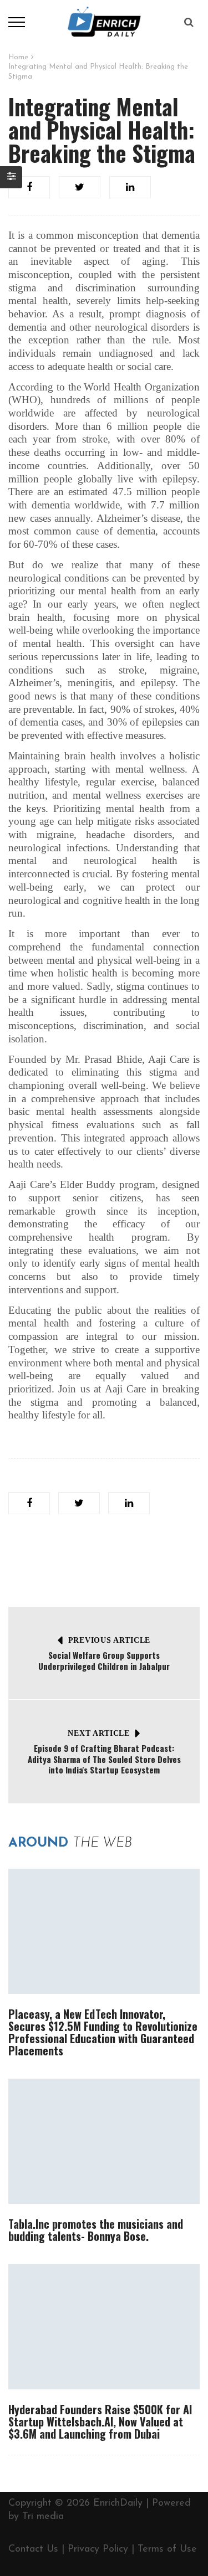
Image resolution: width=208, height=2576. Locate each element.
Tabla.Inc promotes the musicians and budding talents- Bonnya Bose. (96, 2230)
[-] (104, 22)
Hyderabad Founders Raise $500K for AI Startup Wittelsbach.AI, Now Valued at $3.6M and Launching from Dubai (100, 2421)
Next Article (98, 1733)
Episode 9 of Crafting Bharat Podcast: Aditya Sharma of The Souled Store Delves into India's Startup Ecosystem (104, 1759)
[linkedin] (130, 187)
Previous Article (109, 1640)
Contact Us (33, 2549)
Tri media (43, 2517)
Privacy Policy (98, 2549)
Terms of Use (167, 2549)
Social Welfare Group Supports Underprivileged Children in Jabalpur (104, 1660)
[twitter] (80, 187)
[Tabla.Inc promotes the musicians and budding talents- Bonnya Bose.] (104, 2141)
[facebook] (29, 187)
